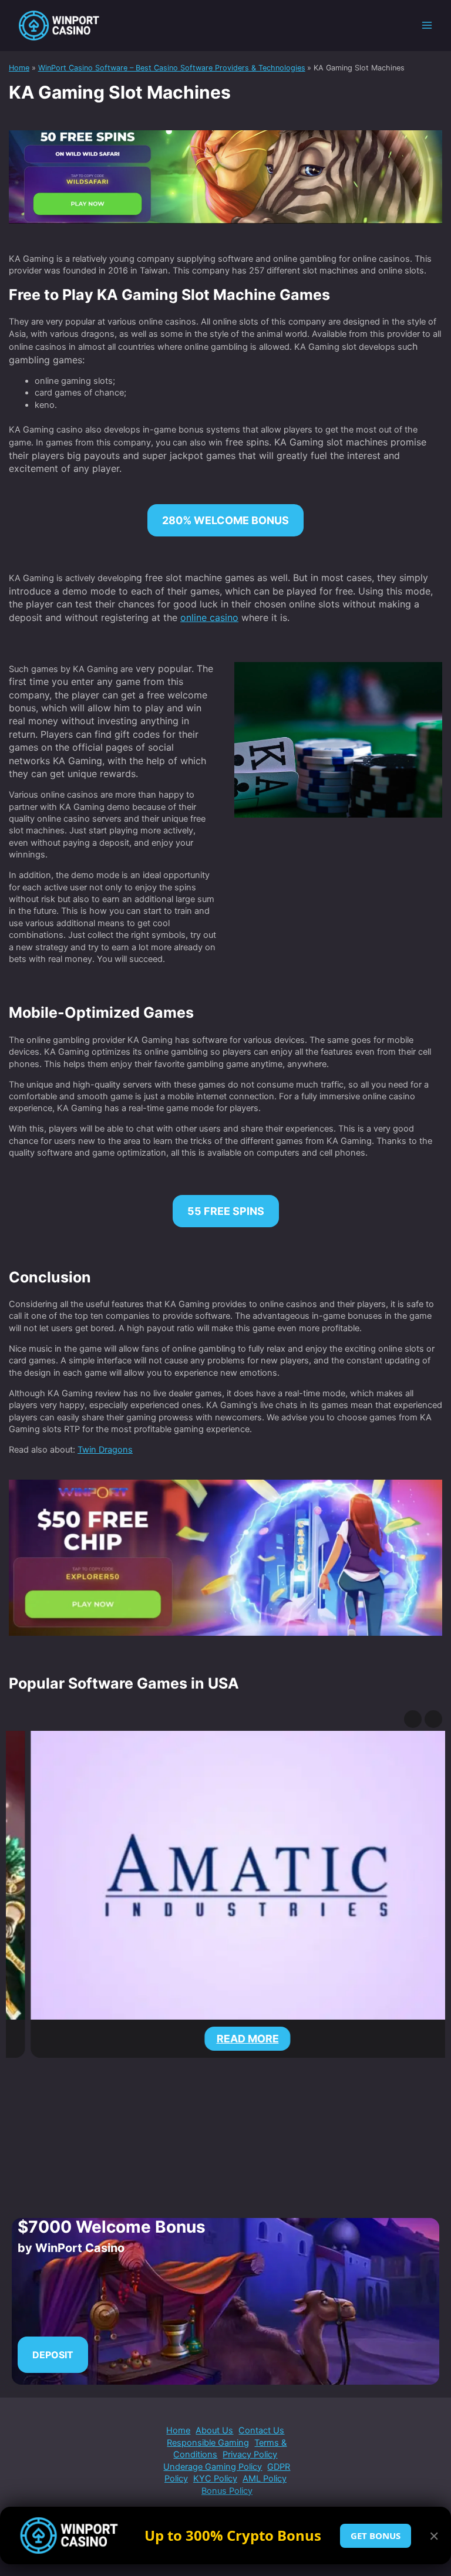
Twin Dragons (105, 1450)
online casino (209, 617)
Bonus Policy (227, 2491)
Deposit (53, 2355)
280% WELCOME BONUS (225, 520)
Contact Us (261, 2430)
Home (178, 2430)
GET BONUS (376, 2536)
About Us (214, 2430)
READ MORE (225, 2039)
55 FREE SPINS (226, 1211)
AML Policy (265, 2479)
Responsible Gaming (208, 2443)
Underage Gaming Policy (213, 2467)
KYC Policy (215, 2479)
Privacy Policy (250, 2455)
